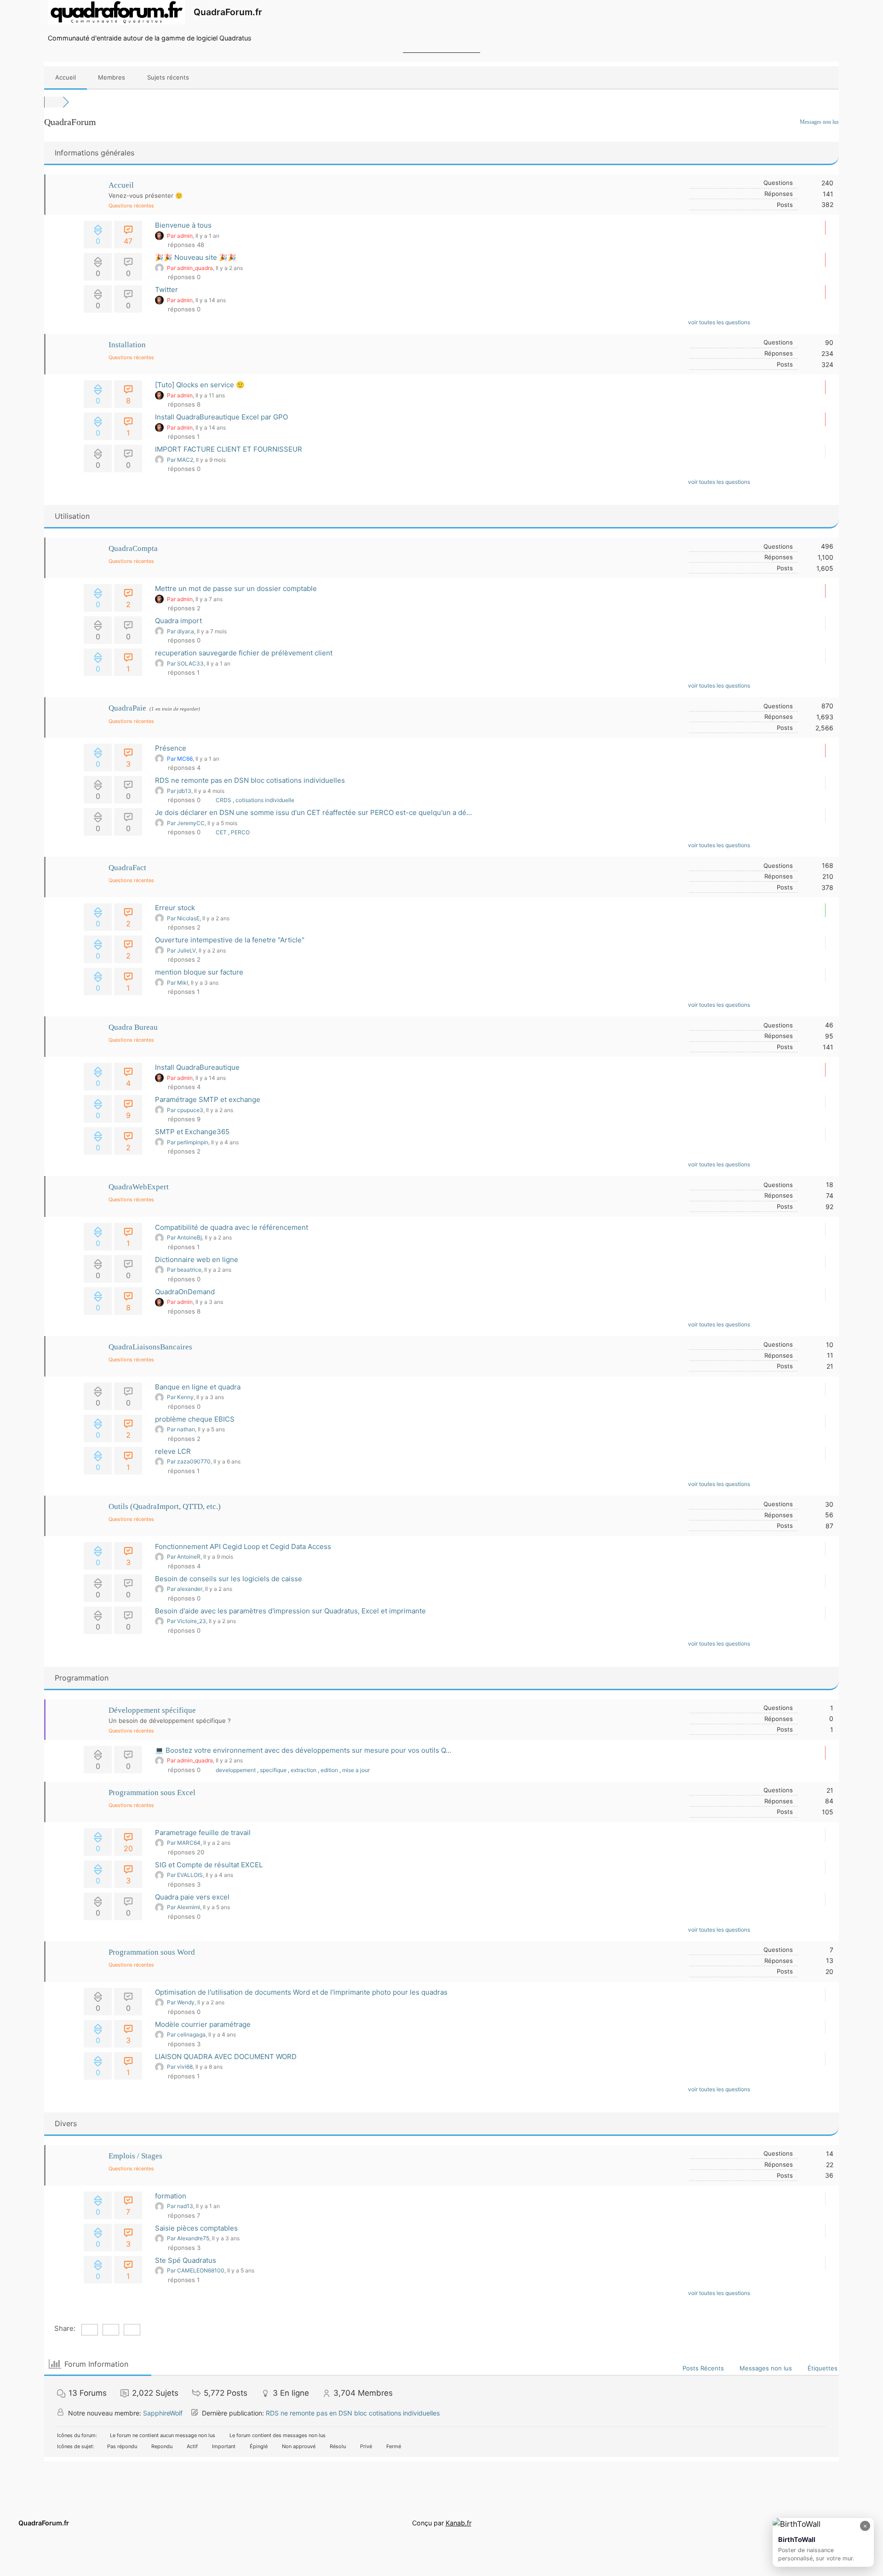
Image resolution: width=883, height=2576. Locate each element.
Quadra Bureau (133, 1027)
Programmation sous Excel (152, 1793)
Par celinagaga (186, 2034)
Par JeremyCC (186, 823)
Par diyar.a (181, 631)
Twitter (166, 290)
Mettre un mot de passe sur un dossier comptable (236, 588)
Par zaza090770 (189, 1461)
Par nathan (181, 1429)
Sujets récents (168, 77)
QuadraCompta (133, 548)
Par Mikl (178, 983)
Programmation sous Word (152, 1952)
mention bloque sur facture (199, 972)
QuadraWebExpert (139, 1187)
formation (171, 2196)
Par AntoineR (184, 1557)
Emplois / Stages (135, 2156)
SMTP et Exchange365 (192, 1132)
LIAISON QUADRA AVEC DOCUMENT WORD (226, 2057)
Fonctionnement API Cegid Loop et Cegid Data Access (243, 1546)
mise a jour (356, 1770)
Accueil (66, 77)
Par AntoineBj (184, 1237)
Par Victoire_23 (186, 1621)
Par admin (180, 236)
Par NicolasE (183, 918)
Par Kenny (180, 1397)
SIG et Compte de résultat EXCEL (209, 1865)
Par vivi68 (180, 2067)
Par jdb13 (179, 791)
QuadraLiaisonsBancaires (150, 1347)
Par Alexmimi (183, 1907)
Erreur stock (175, 908)
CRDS (224, 800)
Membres (112, 77)
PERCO (240, 832)
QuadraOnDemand (185, 1292)
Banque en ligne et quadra (198, 1387)
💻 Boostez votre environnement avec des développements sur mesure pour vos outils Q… (303, 1750)
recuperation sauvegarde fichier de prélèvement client (244, 653)
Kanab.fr (459, 2523)
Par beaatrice (184, 1270)
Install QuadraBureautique (197, 1067)
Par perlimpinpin (188, 1142)
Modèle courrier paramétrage (203, 2024)
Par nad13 (180, 2206)
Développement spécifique (152, 1710)
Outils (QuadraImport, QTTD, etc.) (165, 1506)
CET (222, 832)
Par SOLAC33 (185, 663)
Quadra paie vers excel (192, 1897)
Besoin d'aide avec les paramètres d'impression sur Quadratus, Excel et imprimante (290, 1611)
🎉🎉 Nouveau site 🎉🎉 (196, 257)
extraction (304, 1770)
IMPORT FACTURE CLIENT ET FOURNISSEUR (229, 449)
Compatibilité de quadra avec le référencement (232, 1227)
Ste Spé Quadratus (186, 2260)
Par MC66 (180, 759)
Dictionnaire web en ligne (197, 1259)
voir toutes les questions (720, 322)
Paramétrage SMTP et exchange (208, 1099)
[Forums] (53, 102)
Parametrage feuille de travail (203, 1833)
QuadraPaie (127, 708)
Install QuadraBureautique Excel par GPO (221, 417)
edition (330, 1770)
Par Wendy (181, 2002)
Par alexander (185, 1589)
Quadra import (178, 621)
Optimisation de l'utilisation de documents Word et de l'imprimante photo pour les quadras (301, 1992)
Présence (171, 748)
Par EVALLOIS (185, 1875)
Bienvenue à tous (183, 225)
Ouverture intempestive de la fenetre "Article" (230, 940)
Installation (127, 345)
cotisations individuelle (265, 800)
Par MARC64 (184, 1843)
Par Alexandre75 (188, 2238)
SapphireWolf (163, 2413)
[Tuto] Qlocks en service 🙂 (200, 385)
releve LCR (173, 1451)
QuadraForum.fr (228, 12)
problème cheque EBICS (195, 1419)
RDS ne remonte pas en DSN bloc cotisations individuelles (250, 780)
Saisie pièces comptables (196, 2228)
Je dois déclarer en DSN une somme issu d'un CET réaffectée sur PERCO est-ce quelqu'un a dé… (313, 812)
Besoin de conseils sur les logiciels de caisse (229, 1579)
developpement (236, 1770)
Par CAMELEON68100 (196, 2270)
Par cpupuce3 (185, 1110)
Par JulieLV (181, 950)
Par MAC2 (180, 460)
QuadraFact (127, 868)
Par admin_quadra (190, 268)
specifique (274, 1770)
